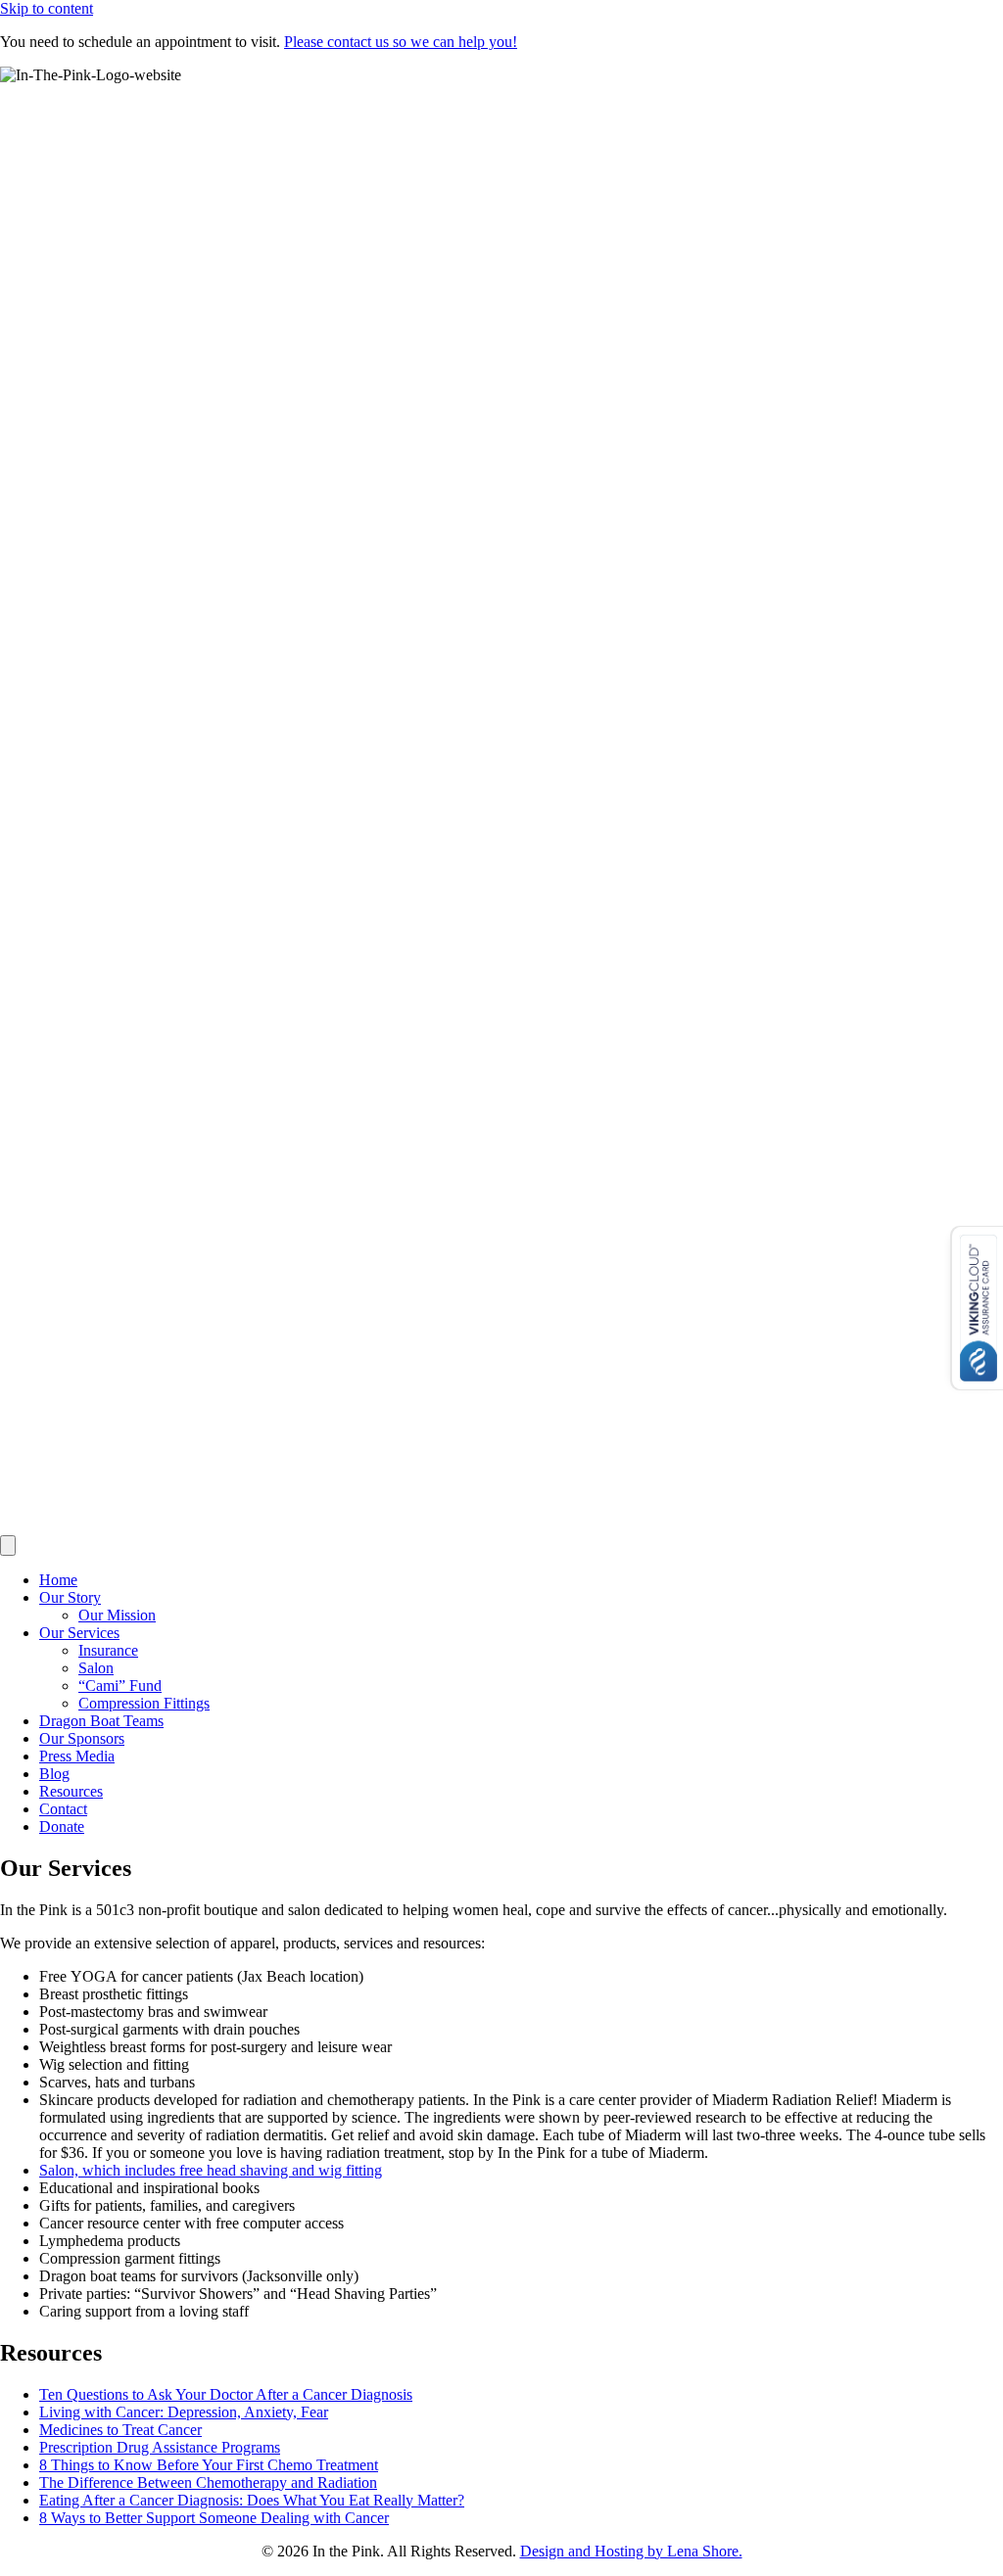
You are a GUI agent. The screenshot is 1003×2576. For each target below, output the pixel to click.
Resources (71, 1791)
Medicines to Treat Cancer (120, 2430)
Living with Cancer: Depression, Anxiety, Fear (184, 2412)
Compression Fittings (144, 1703)
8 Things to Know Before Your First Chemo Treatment (209, 2465)
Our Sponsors (82, 1738)
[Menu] (8, 1546)
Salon (96, 1668)
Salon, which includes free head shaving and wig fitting (211, 2170)
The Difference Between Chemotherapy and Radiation (208, 2482)
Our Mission (117, 1615)
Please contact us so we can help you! (401, 42)
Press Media (77, 1756)
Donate (62, 1827)
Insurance (108, 1650)
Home (58, 1580)
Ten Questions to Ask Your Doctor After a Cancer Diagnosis (226, 2394)
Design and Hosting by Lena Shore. (631, 2551)
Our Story (70, 1597)
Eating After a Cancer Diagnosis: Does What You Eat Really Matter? (252, 2500)
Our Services (79, 1633)
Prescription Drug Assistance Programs (160, 2447)
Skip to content (47, 8)
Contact (63, 1809)
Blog (54, 1774)
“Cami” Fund (120, 1686)
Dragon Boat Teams (101, 1721)
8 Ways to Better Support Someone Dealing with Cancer (214, 2518)
